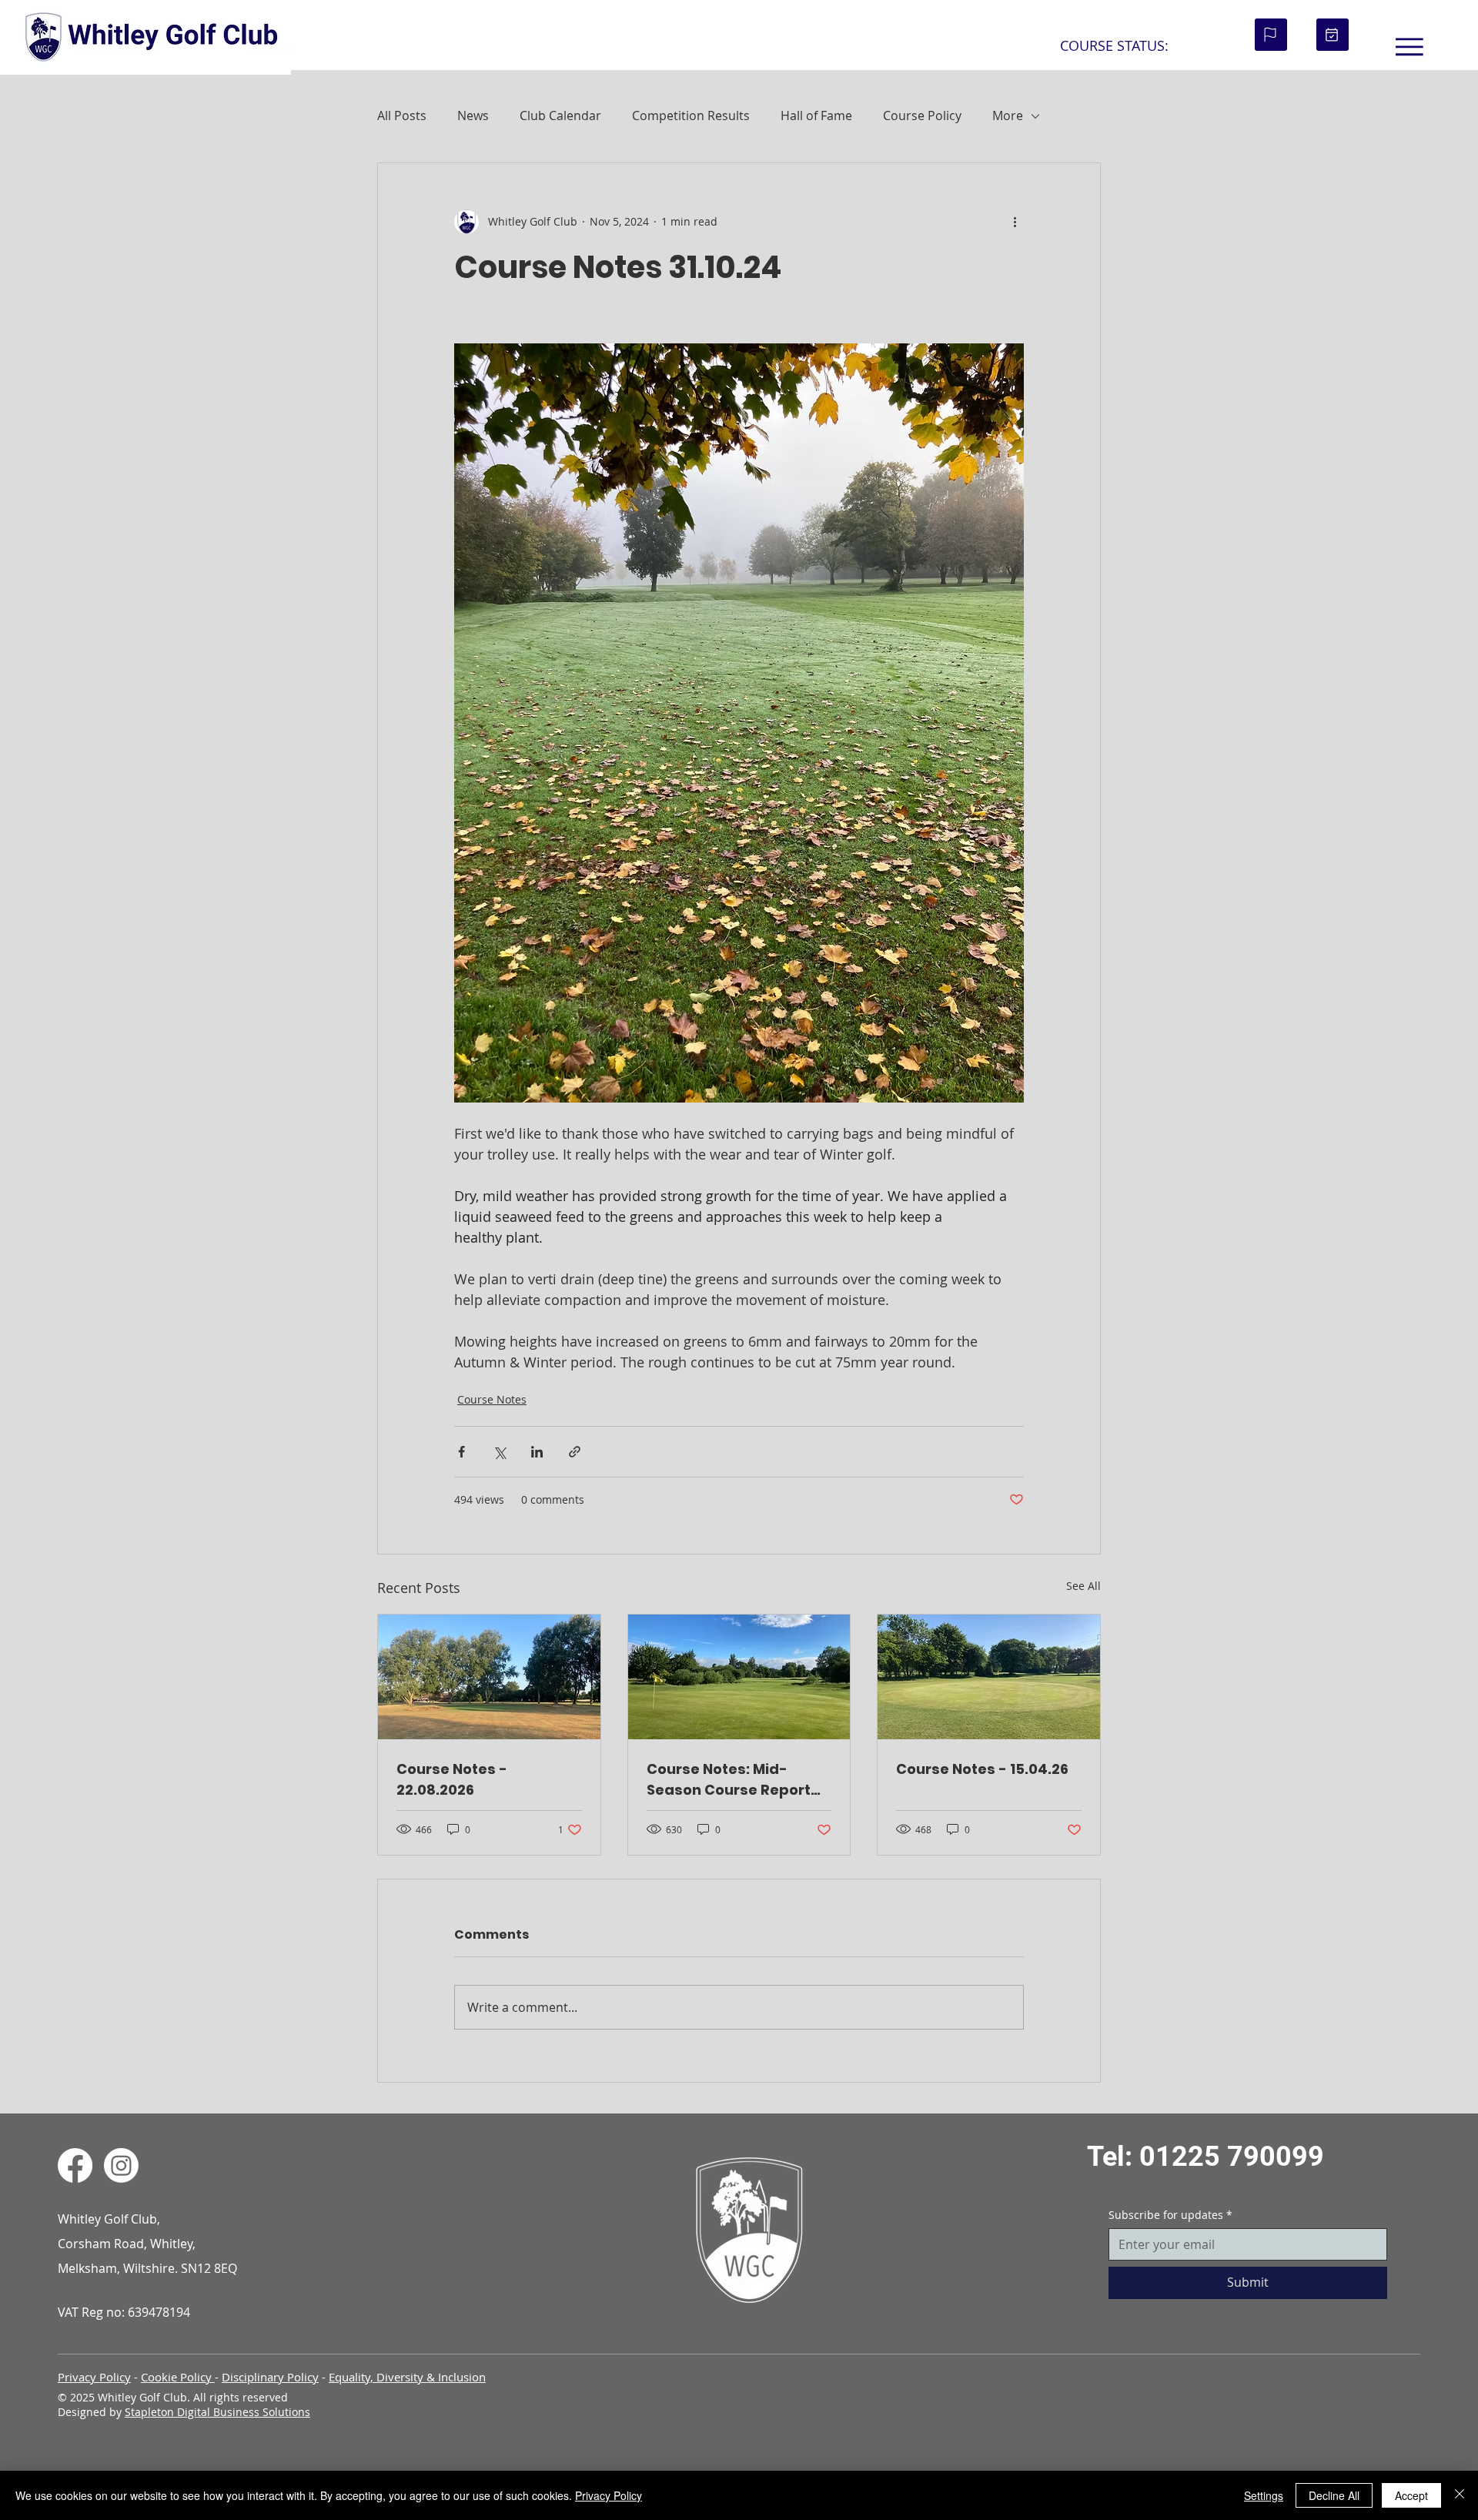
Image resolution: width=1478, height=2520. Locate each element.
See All (1083, 1586)
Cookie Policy (178, 2377)
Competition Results (691, 115)
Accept (1411, 2495)
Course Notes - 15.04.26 (982, 1769)
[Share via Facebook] (461, 1452)
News (473, 115)
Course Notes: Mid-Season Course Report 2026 (729, 1780)
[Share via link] (575, 1452)
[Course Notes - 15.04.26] (989, 1677)
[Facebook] (75, 2165)
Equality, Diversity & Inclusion (407, 2377)
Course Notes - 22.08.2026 (452, 1779)
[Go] (1271, 35)
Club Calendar (560, 115)
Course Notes (492, 1399)
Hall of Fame (816, 115)
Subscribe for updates (1170, 2215)
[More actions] (1015, 222)
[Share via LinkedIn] (537, 1452)
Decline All (1334, 2495)
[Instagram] (121, 2165)
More (1008, 115)
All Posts (402, 115)
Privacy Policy (94, 2377)
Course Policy (922, 115)
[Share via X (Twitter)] (499, 1452)
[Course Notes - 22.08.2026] (489, 1677)
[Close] (1460, 2495)
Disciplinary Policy (270, 2377)
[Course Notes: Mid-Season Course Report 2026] (739, 1677)
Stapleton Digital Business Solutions (217, 2412)
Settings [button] (1264, 2495)
